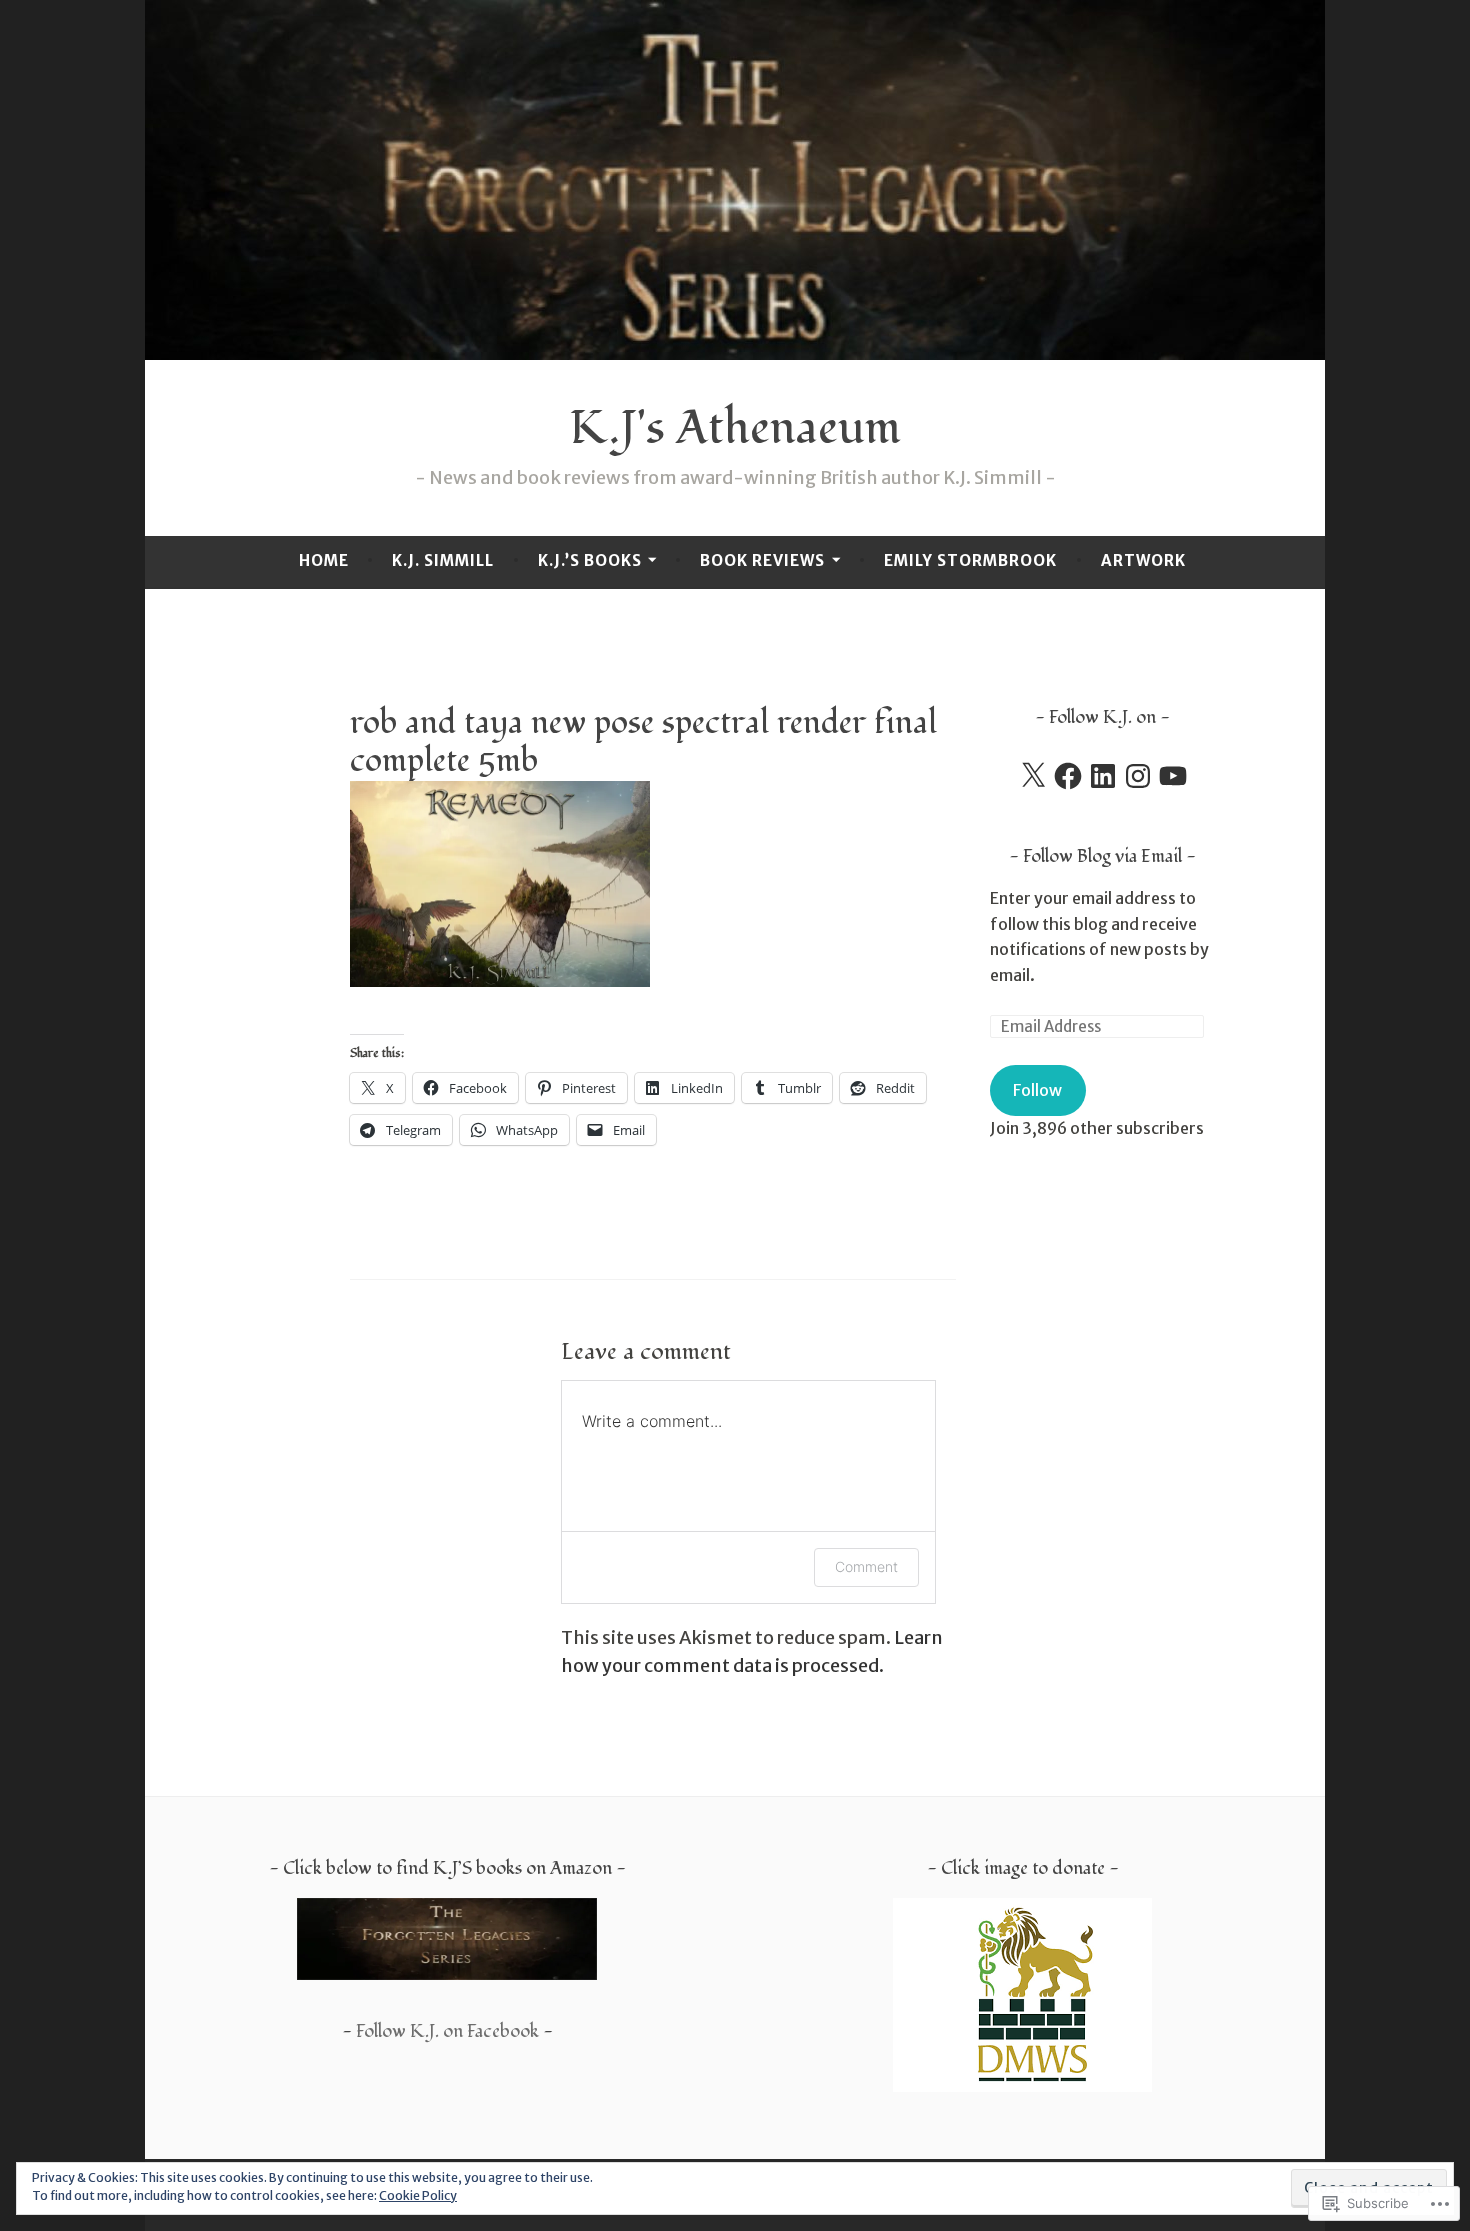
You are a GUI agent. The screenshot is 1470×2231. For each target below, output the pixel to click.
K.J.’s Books (590, 560)
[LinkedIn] (1103, 776)
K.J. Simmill (443, 560)
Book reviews (762, 560)
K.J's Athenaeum (735, 428)
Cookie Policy (418, 2195)
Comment (866, 1566)
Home (324, 560)
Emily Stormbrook (970, 560)
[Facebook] (1068, 776)
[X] (1033, 776)
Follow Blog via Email (1102, 856)
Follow (1037, 1090)
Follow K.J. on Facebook (447, 2031)
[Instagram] (1138, 776)
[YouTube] (1173, 776)
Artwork (1143, 560)
